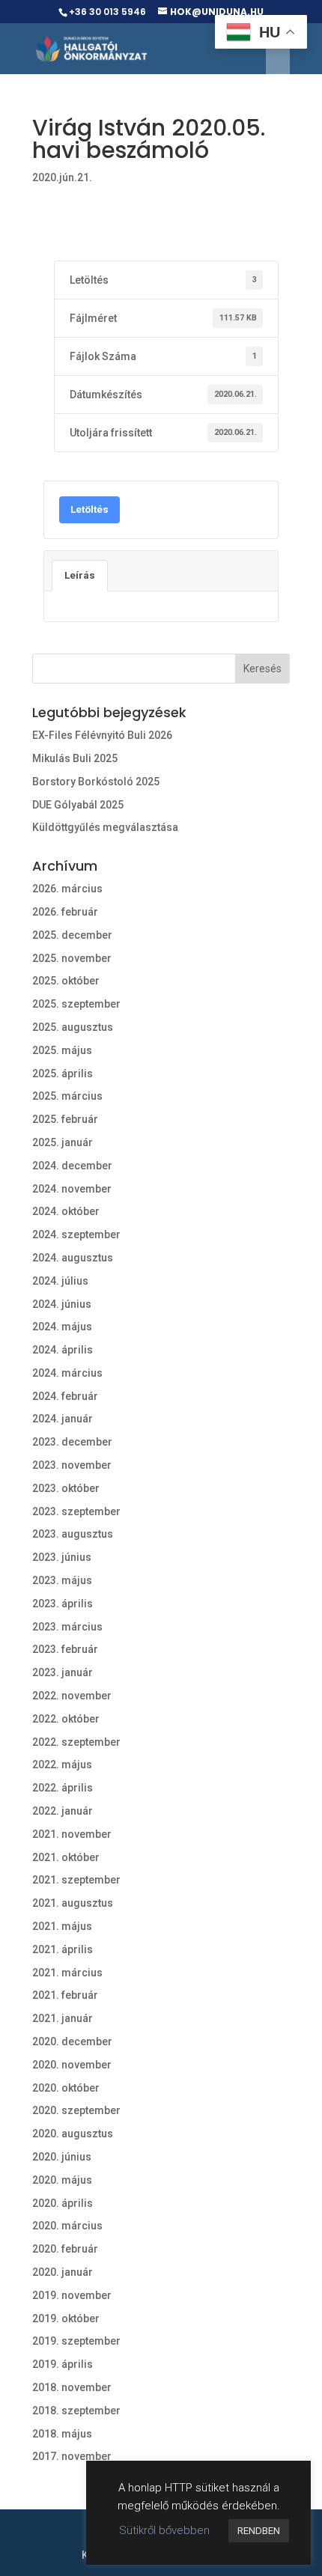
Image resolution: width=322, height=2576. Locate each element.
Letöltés (89, 509)
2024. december (72, 1166)
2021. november (72, 1834)
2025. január (63, 1142)
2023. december (72, 1442)
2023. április (63, 1604)
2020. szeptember (76, 2110)
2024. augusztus (73, 1258)
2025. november (72, 958)
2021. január (63, 2018)
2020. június (62, 2157)
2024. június (62, 1304)
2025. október (66, 981)
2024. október (66, 1211)
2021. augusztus (73, 1903)
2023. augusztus (73, 1534)
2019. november (72, 2295)
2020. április (63, 2203)
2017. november (72, 2456)
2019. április (63, 2364)
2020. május (62, 2180)
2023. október (66, 1488)
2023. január (63, 1672)
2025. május (62, 1050)
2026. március (67, 889)
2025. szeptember (76, 1004)
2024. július (60, 1281)
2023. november (72, 1465)
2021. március (67, 1973)
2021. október (66, 1857)
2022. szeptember (76, 1742)
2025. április (63, 1074)
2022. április (63, 1788)
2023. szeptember (76, 1511)
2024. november (72, 1189)
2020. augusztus (73, 2134)
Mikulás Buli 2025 (75, 758)
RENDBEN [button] (259, 2531)
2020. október (66, 2088)
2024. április (63, 1350)
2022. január (63, 1811)
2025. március (67, 1096)
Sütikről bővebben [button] (164, 2530)
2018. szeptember (76, 2411)
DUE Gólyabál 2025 (78, 805)
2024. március (67, 1373)
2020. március (67, 2226)
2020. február (65, 2249)
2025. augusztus (73, 1027)
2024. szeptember (76, 1234)
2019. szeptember (76, 2341)
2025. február (65, 1119)
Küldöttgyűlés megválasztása (105, 827)
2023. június (62, 1557)
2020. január (63, 2272)
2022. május (62, 1764)
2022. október (66, 1719)
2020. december (72, 2041)
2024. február (65, 1396)
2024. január (63, 1419)
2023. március (67, 1627)
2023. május (62, 1580)
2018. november (72, 2387)
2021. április (63, 1949)
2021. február (65, 1995)
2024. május (62, 1327)
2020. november (72, 2065)
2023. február (65, 1649)
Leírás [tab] (80, 575)
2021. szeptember (76, 1880)
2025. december (72, 935)
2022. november (72, 1696)
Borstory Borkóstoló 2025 (96, 782)
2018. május (62, 2434)
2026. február (65, 912)
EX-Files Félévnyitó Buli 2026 (102, 735)
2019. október (66, 2318)
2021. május (62, 1926)
